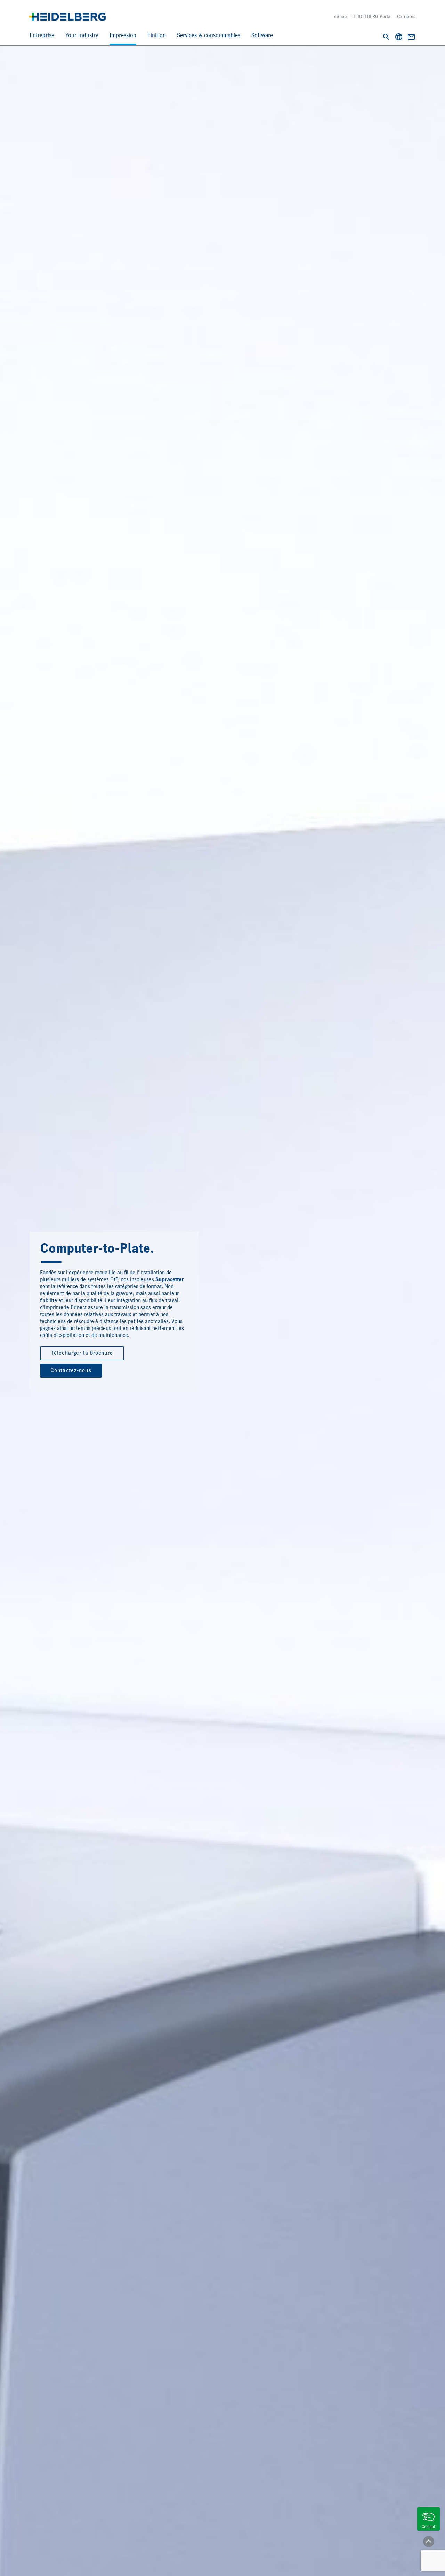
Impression (123, 36)
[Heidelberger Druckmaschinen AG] (67, 17)
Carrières (406, 17)
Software (262, 36)
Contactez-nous (71, 1371)
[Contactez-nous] (411, 37)
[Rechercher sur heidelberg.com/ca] (386, 37)
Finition (157, 36)
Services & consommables (209, 36)
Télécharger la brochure (82, 1353)
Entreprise (42, 36)
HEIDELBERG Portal (372, 17)
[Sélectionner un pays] (399, 37)
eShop (340, 17)
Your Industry (82, 36)
